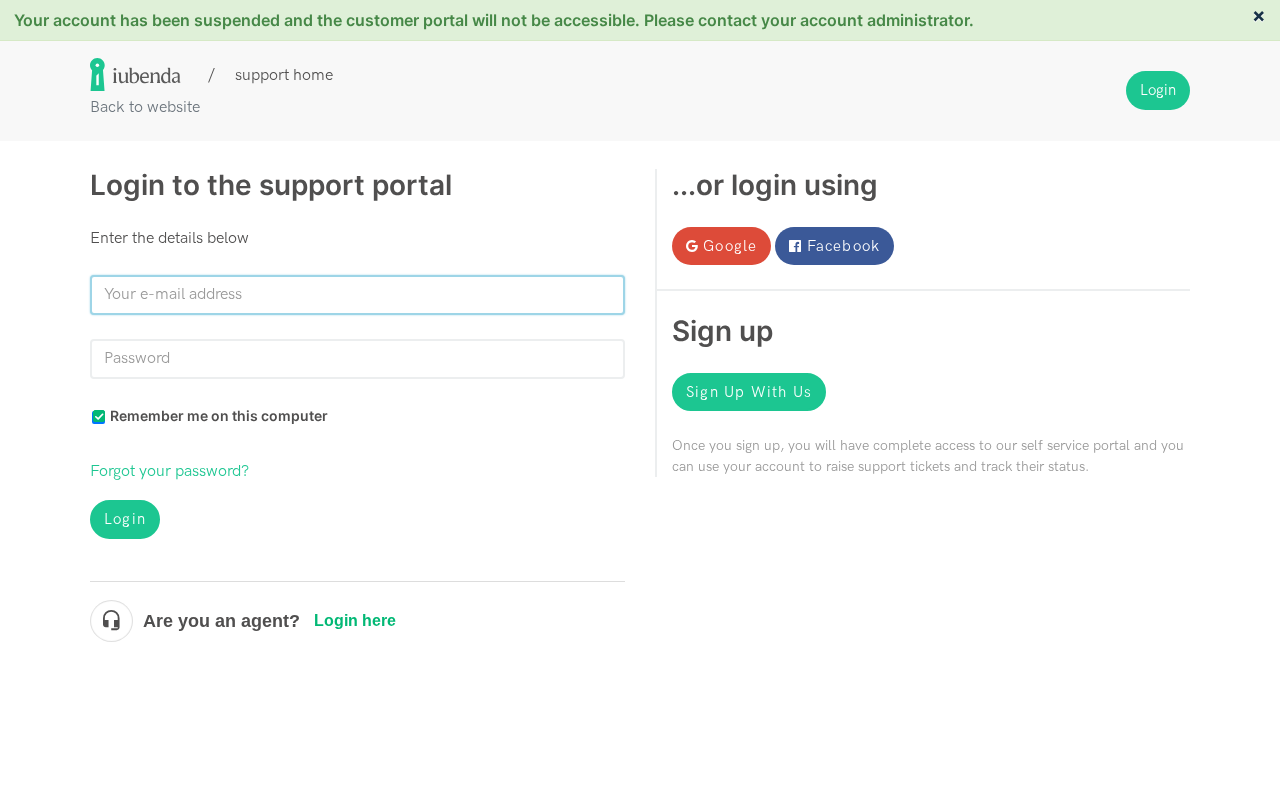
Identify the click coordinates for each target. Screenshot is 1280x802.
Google (730, 246)
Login (125, 519)
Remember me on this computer (219, 415)
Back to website (145, 107)
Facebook (844, 246)
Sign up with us (749, 392)
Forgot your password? (169, 471)
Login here (355, 620)
